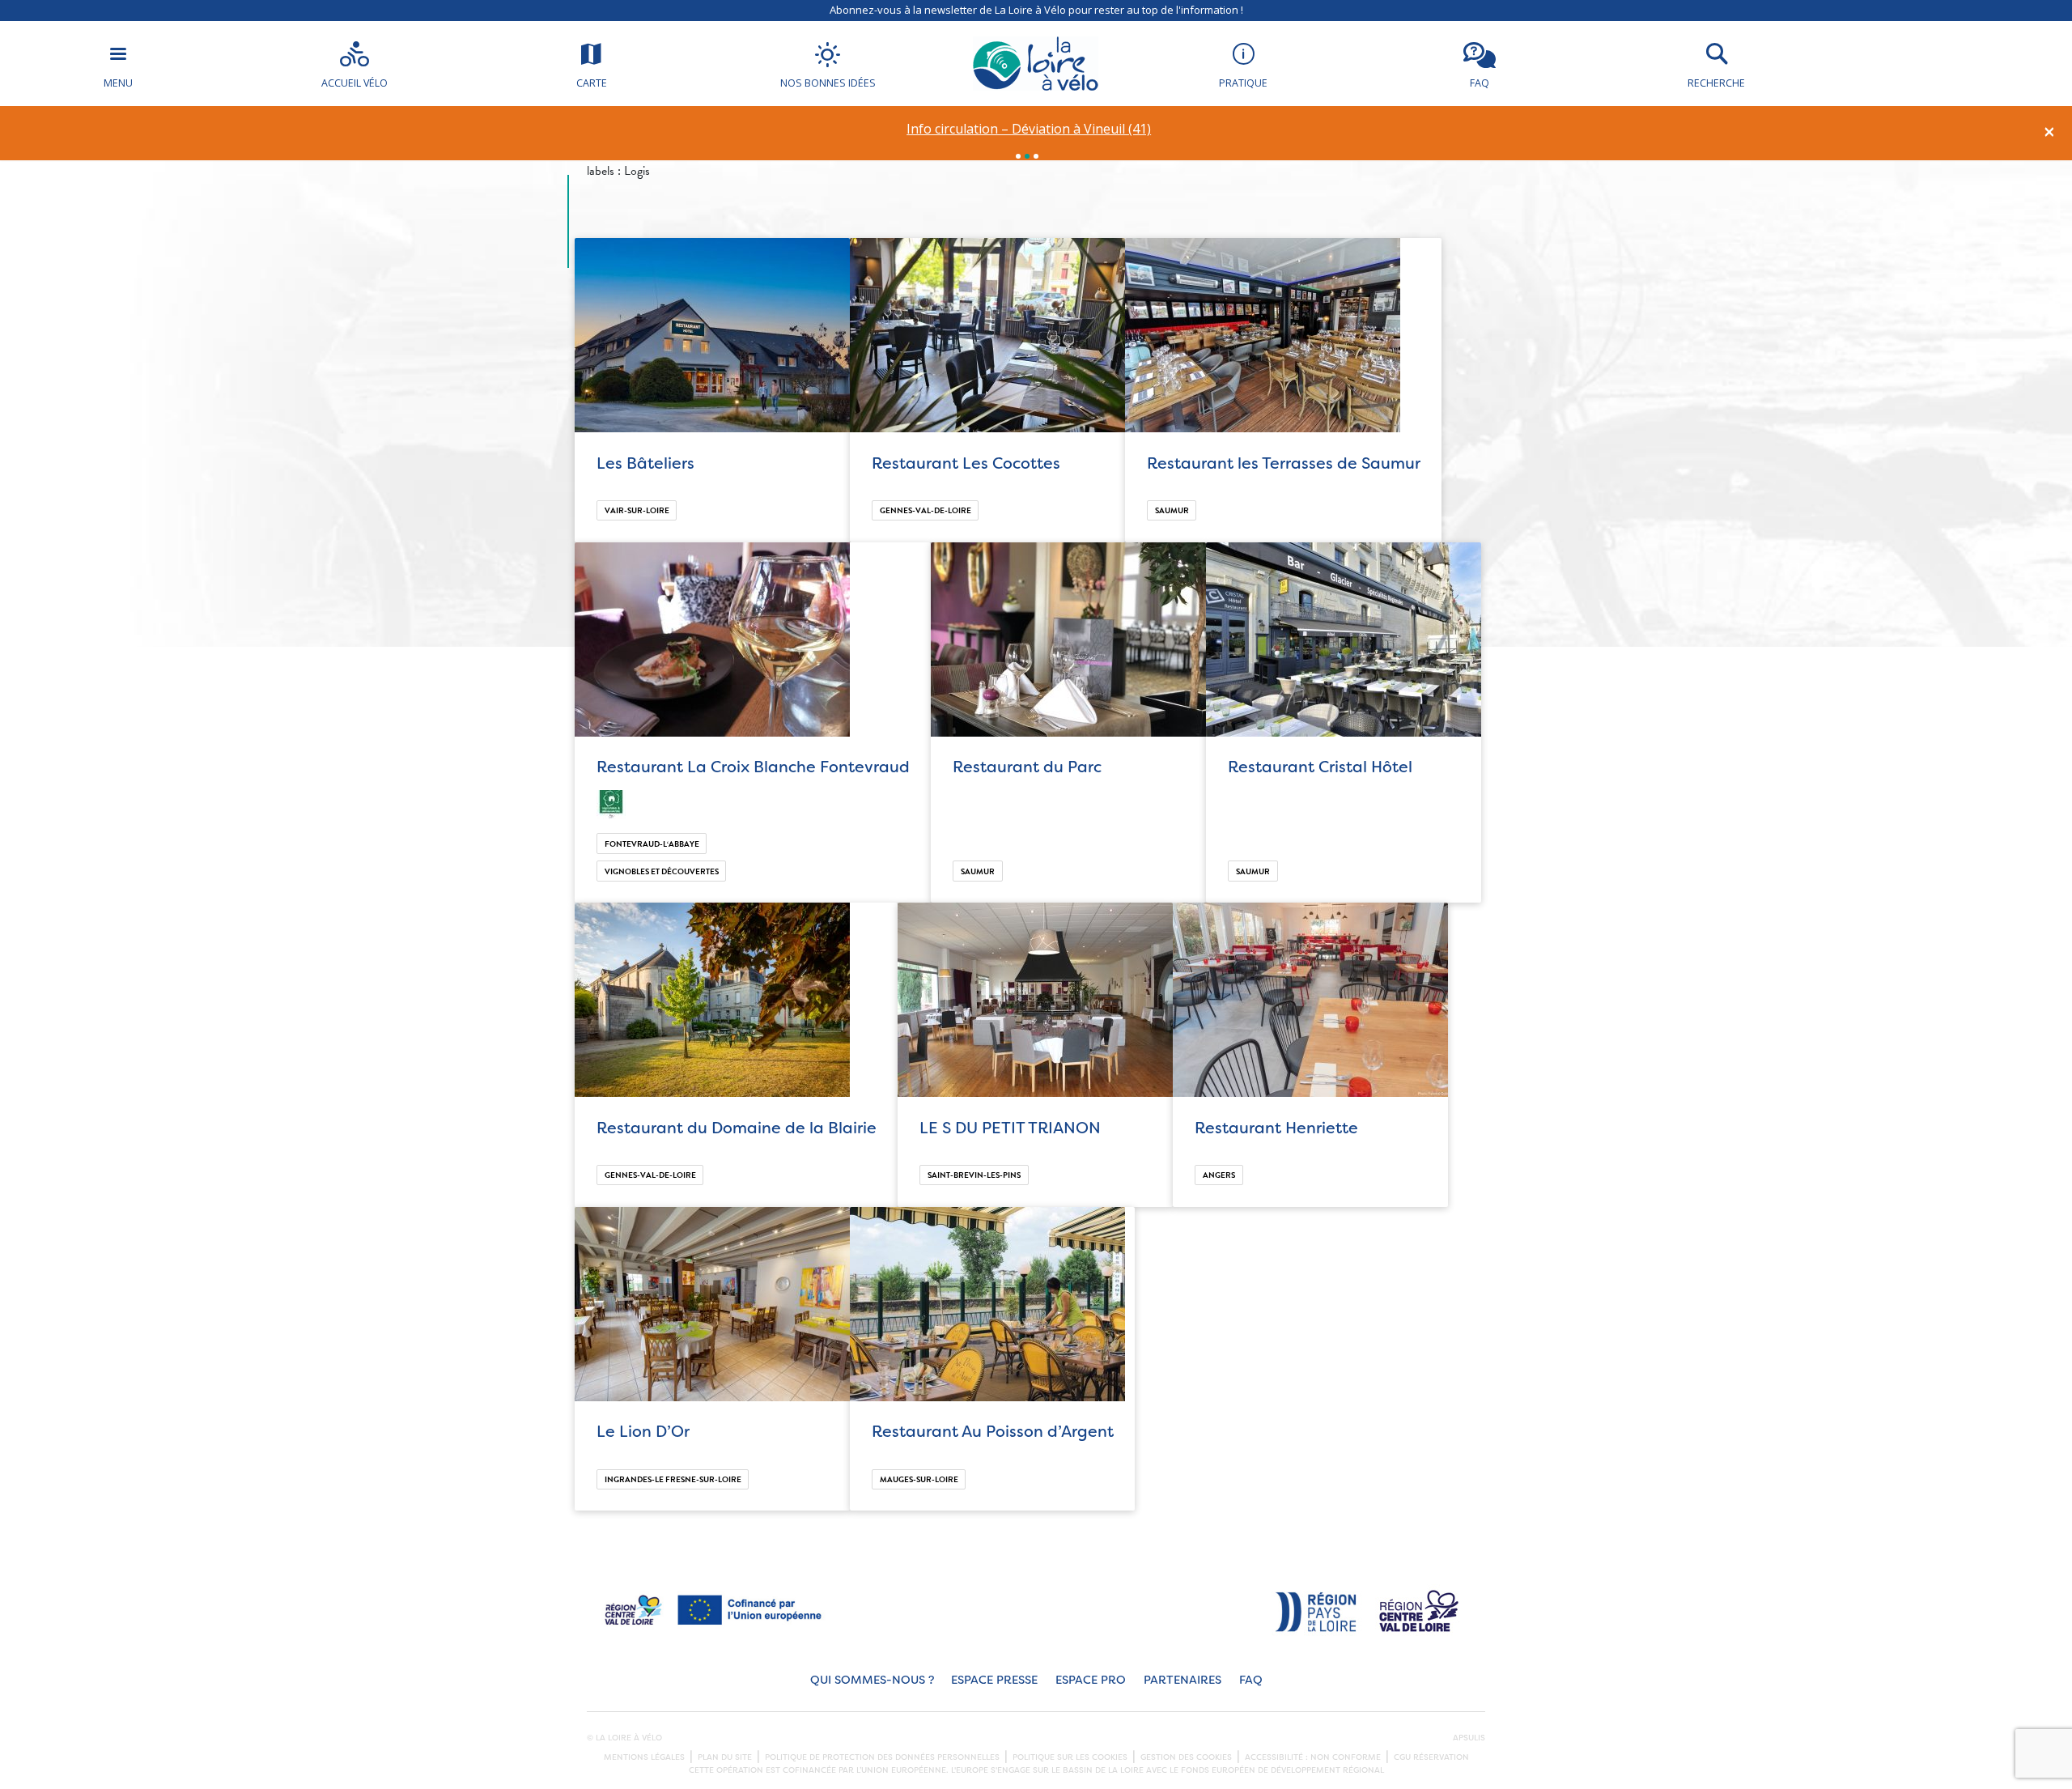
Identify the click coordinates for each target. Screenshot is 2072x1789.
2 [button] (1027, 156)
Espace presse (994, 1680)
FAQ (1251, 1680)
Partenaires (1182, 1680)
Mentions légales (644, 1757)
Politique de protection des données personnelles (882, 1757)
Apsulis (1469, 1738)
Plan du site (725, 1757)
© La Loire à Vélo (624, 1738)
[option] (1029, 129)
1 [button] (1018, 156)
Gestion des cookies (1186, 1757)
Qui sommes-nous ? (872, 1680)
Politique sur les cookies (1070, 1757)
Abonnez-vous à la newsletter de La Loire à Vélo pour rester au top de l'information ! (1036, 10)
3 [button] (1036, 156)
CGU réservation (1431, 1757)
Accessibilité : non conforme (1313, 1757)
